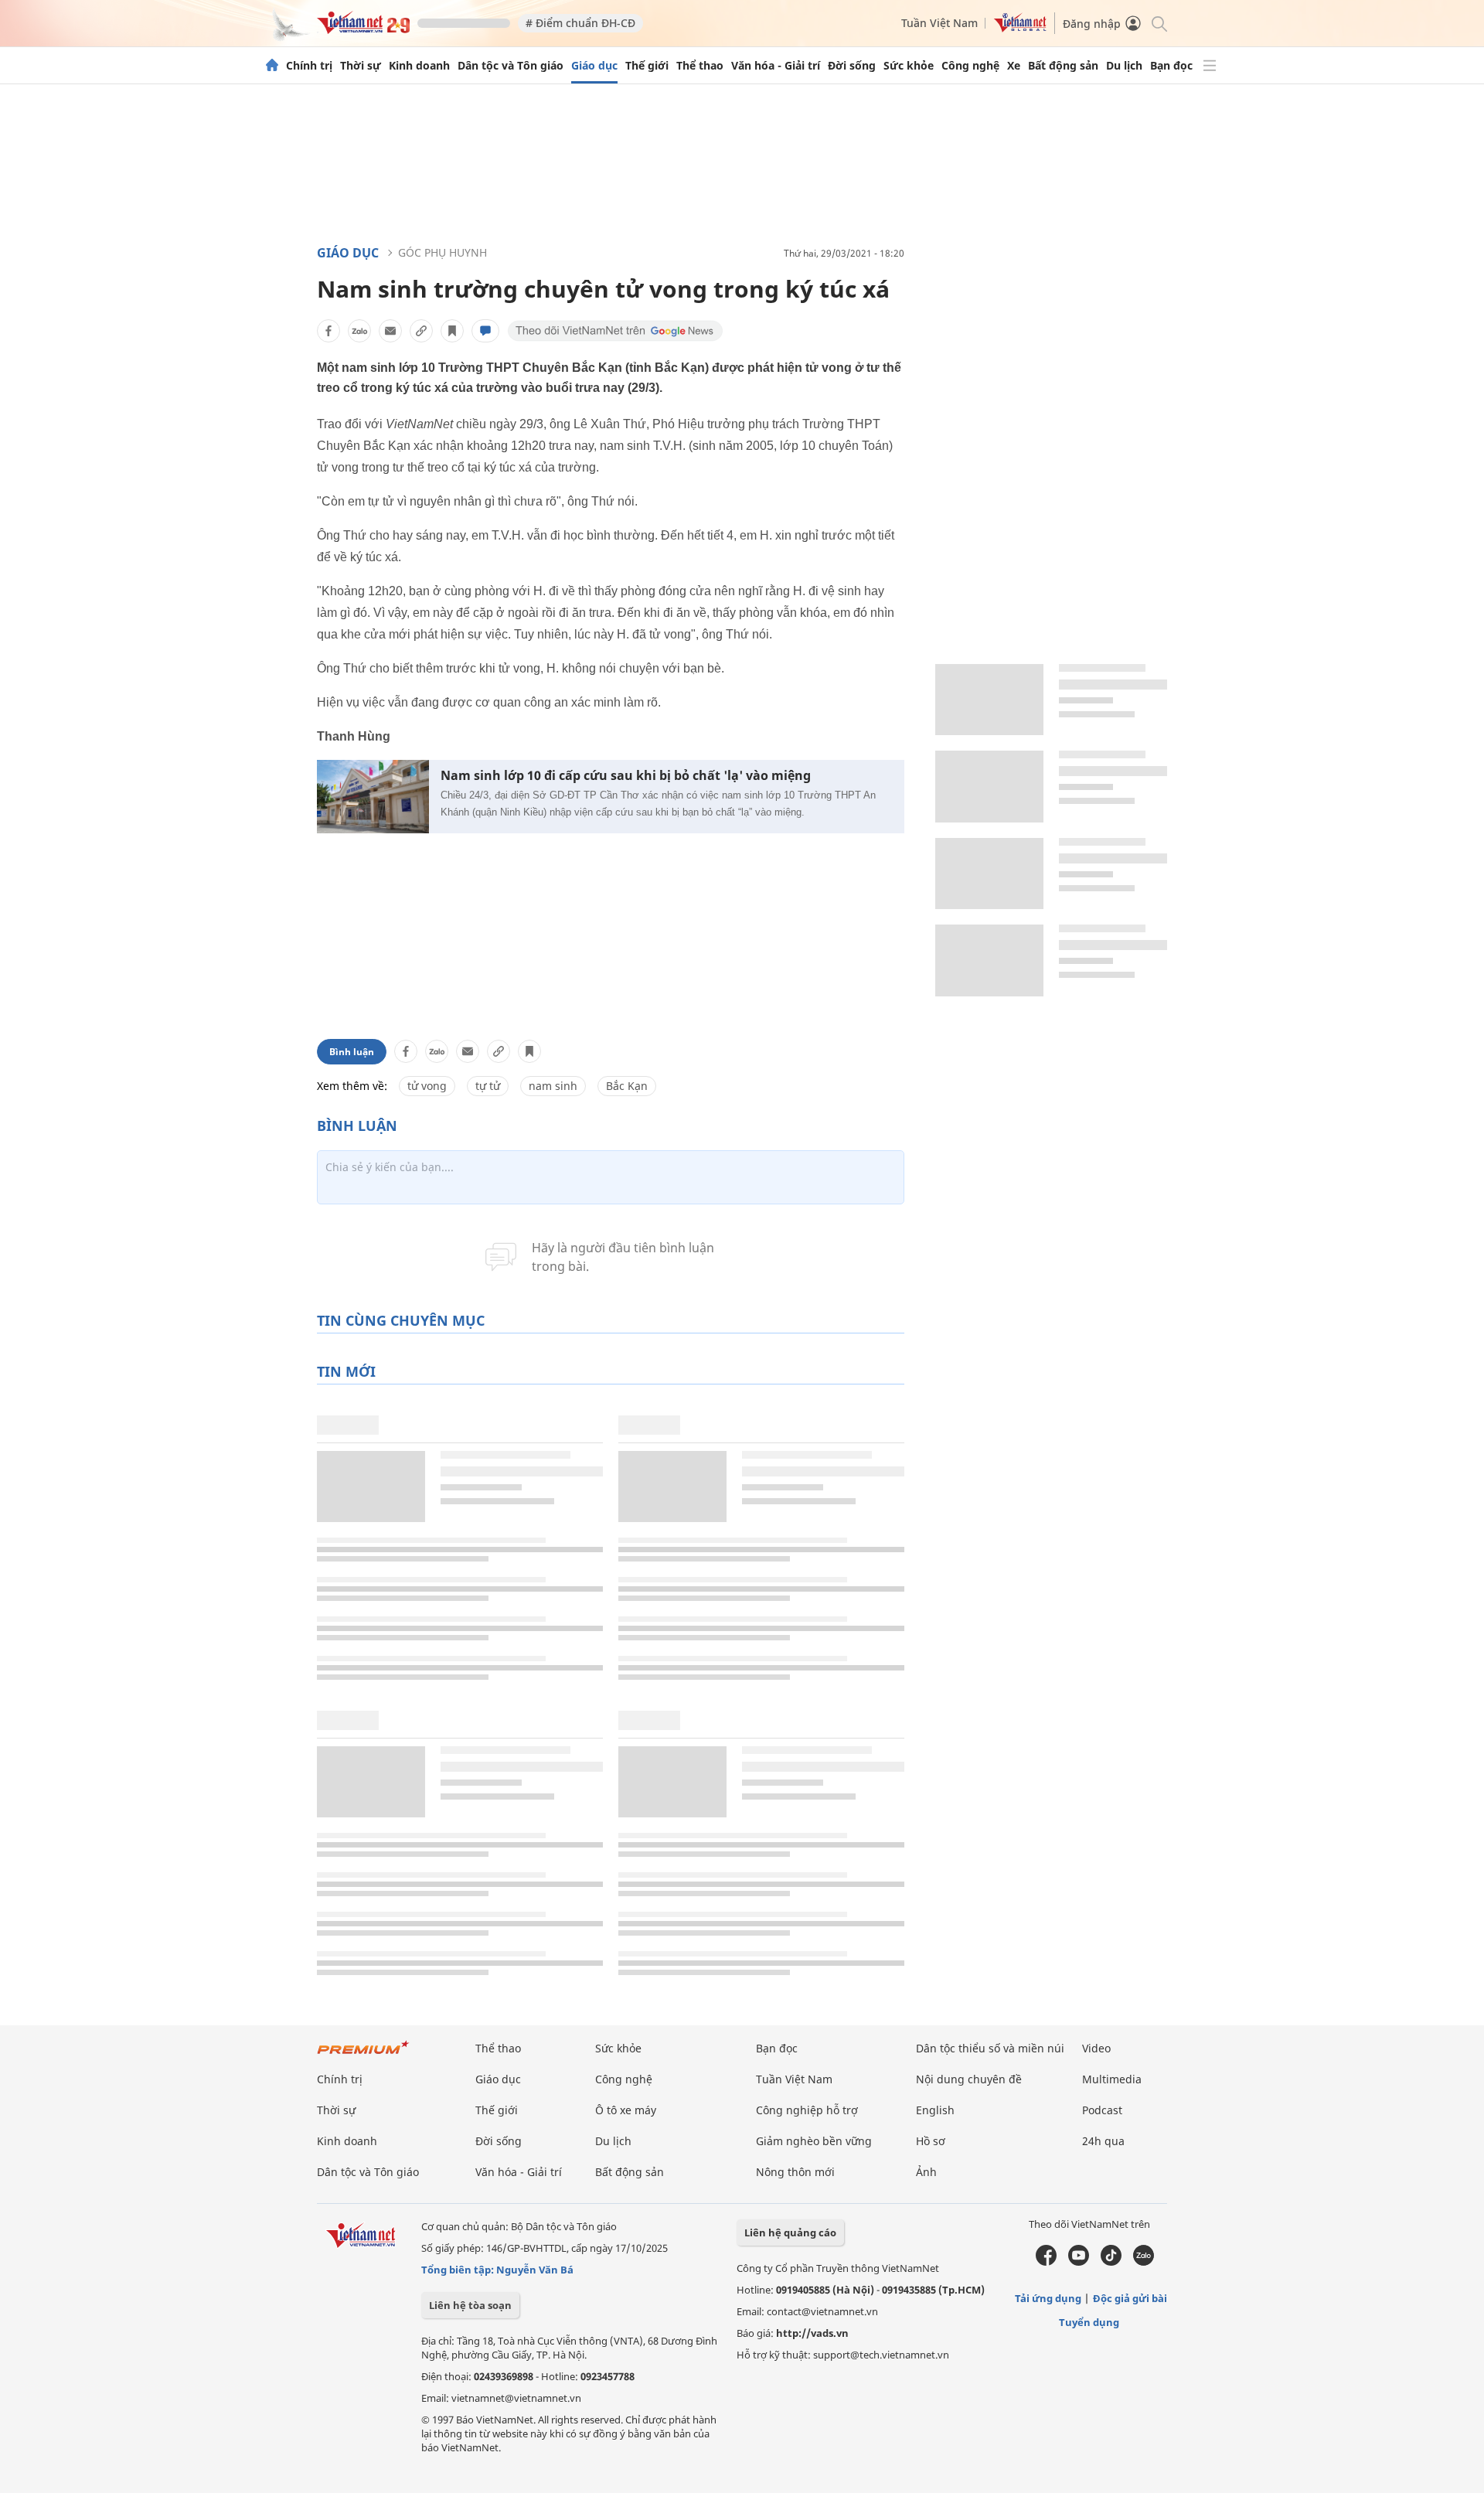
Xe (1014, 66)
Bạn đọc (1171, 66)
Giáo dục (594, 66)
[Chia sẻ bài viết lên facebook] (328, 331)
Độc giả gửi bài (1130, 2298)
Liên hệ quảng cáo (790, 2232)
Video (1096, 2048)
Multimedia (1112, 2079)
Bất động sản (1063, 66)
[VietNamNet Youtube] (1079, 2262)
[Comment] (485, 331)
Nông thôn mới (795, 2172)
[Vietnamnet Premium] (363, 2055)
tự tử (488, 1086)
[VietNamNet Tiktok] (1111, 2262)
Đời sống (852, 66)
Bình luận (352, 1052)
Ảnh (926, 2172)
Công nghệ (970, 66)
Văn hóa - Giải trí (776, 66)
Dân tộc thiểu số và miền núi (990, 2048)
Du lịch (1124, 66)
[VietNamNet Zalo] (1144, 2262)
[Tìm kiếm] (1158, 23)
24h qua (1103, 2141)
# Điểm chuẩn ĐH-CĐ (580, 23)
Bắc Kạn (627, 1086)
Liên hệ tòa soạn (470, 2305)
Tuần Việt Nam (939, 23)
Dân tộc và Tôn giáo (511, 66)
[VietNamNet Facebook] (1046, 2262)
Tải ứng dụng (1048, 2298)
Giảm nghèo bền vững (814, 2141)
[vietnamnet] (363, 30)
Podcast (1102, 2110)
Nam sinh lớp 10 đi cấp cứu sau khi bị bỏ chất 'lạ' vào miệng (626, 776)
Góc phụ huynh (442, 252)
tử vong (427, 1086)
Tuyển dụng (1089, 2322)
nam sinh (553, 1086)
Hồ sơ (931, 2141)
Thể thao (700, 66)
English (935, 2110)
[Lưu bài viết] (452, 331)
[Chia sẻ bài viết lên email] (390, 331)
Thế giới (647, 66)
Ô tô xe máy (626, 2110)
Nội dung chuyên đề (969, 2079)
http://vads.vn (812, 2333)
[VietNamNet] (272, 66)
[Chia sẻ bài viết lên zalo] (359, 331)
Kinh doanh (419, 66)
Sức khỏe (909, 66)
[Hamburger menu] (1210, 66)
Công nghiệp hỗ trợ (807, 2110)
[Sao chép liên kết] (421, 331)
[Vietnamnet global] (1020, 28)
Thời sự (361, 66)
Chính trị (309, 66)
